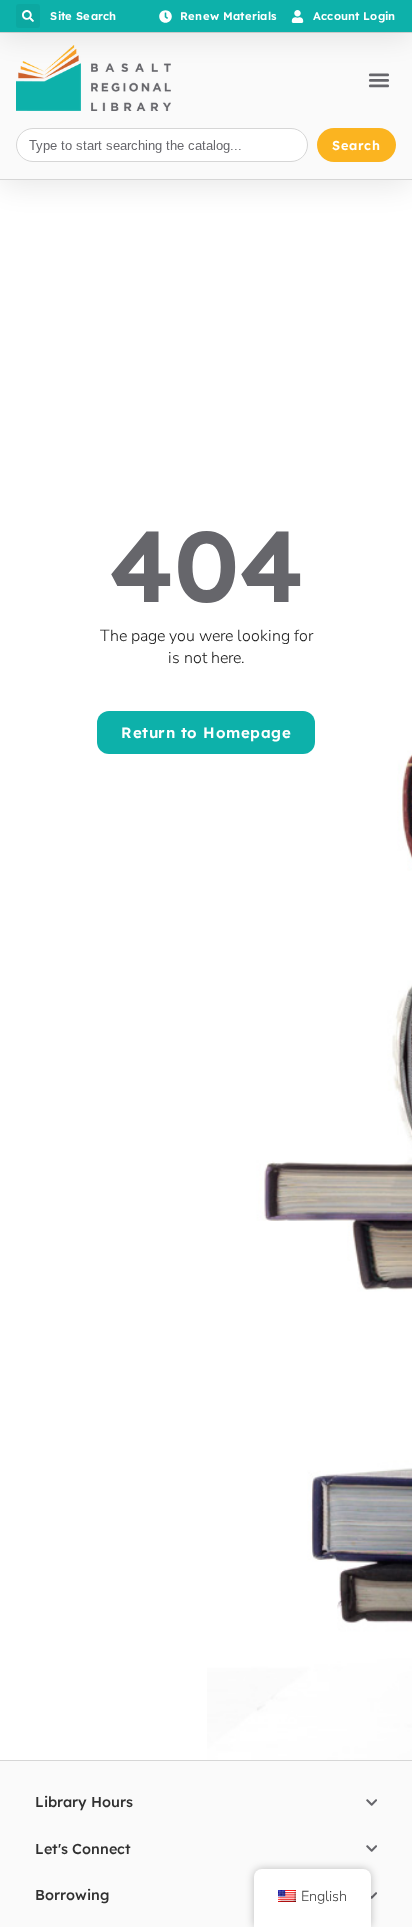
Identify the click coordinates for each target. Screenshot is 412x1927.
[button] (28, 16)
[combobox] (162, 145)
